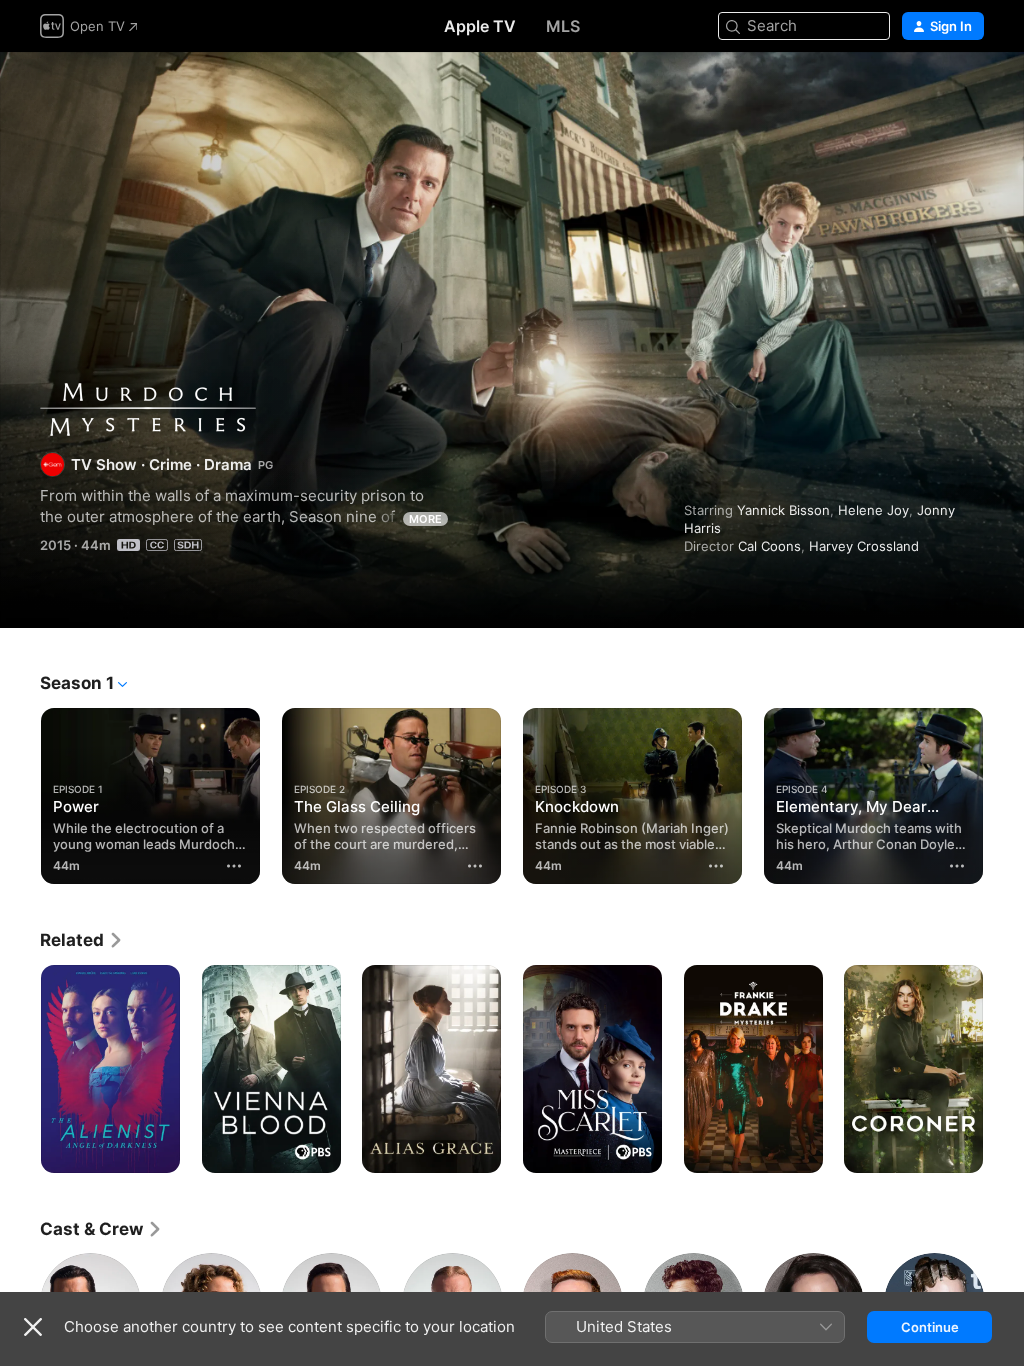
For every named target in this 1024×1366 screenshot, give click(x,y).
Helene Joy (873, 510)
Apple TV (480, 26)
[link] (82, 940)
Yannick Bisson (783, 510)
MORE (425, 519)
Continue (930, 1327)
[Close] (33, 1327)
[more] (234, 866)
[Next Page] (1004, 792)
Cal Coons (769, 546)
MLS (563, 26)
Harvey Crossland (864, 546)
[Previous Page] (20, 792)
